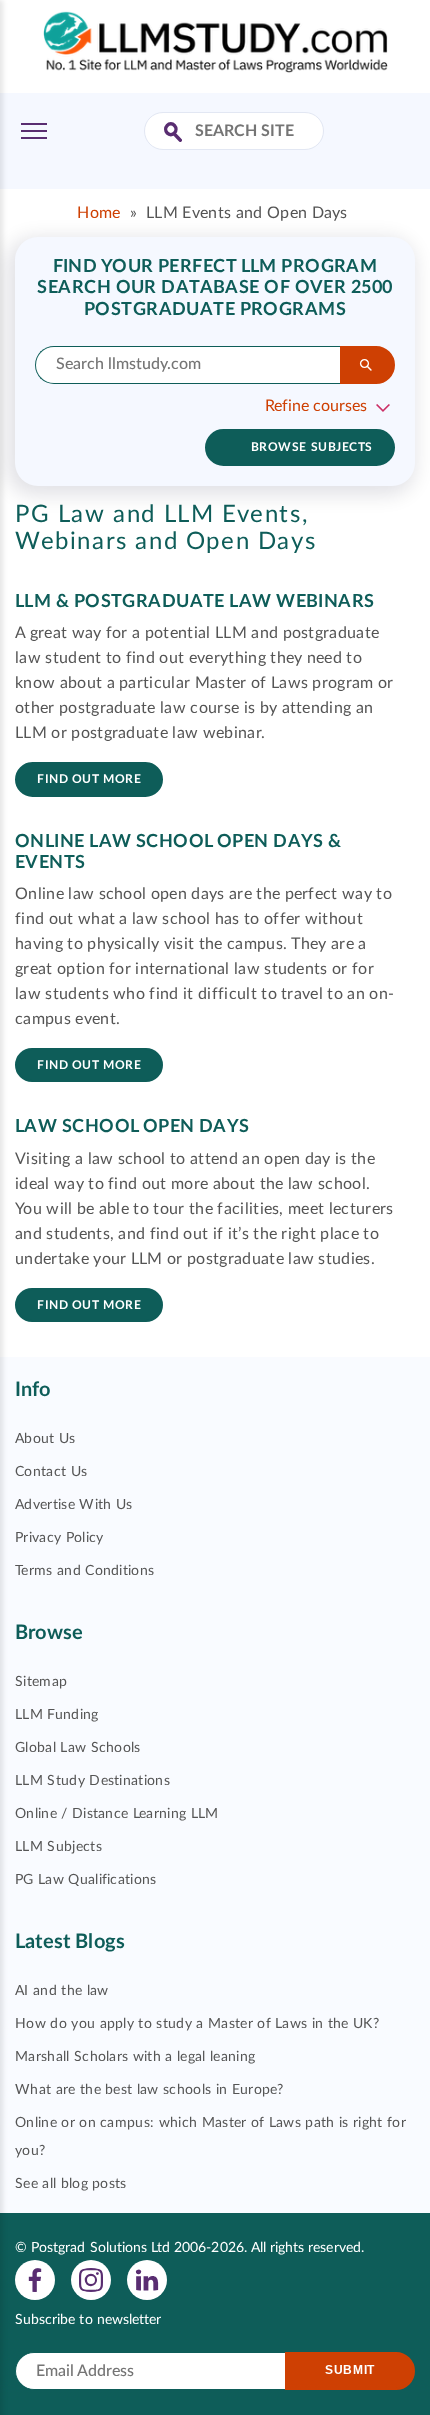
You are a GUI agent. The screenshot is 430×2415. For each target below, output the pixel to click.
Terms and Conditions (84, 1571)
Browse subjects (312, 447)
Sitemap (41, 1682)
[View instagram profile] (91, 2279)
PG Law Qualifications (86, 1880)
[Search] (367, 365)
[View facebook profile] (35, 2279)
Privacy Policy (59, 1538)
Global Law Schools (78, 1748)
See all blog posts (71, 2184)
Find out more (89, 779)
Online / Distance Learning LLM (117, 1814)
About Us (45, 1439)
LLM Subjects (58, 1847)
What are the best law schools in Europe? (149, 2090)
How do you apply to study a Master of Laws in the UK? (197, 2024)
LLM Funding (57, 1715)
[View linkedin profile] (147, 2279)
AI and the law (61, 1991)
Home (98, 213)
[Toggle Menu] (34, 131)
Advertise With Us (73, 1505)
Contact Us (51, 1472)
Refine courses (316, 406)
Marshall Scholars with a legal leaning (135, 2057)
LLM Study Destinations (92, 1781)
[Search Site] (175, 133)
